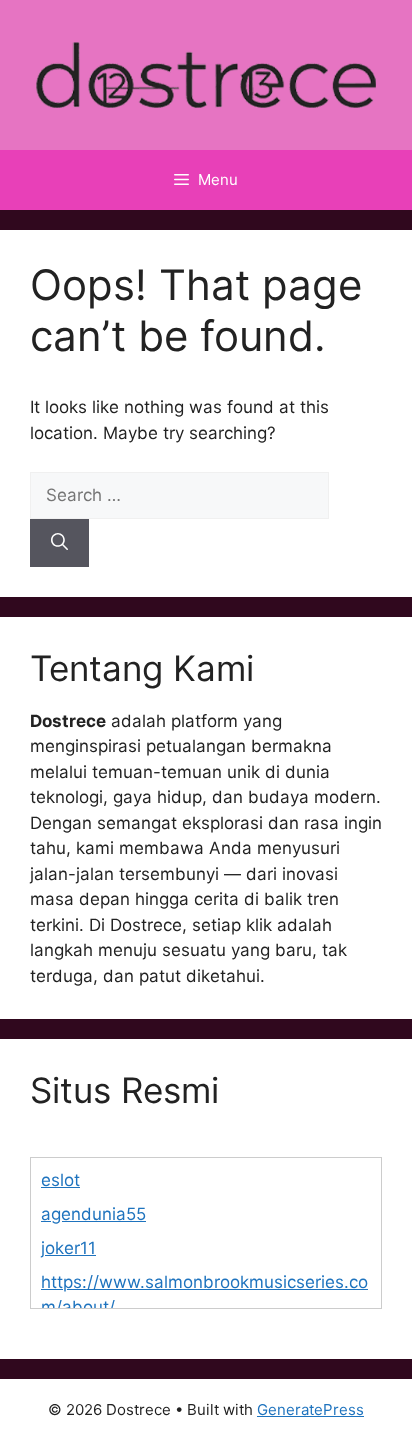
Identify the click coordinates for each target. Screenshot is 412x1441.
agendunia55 (93, 1214)
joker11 (68, 1248)
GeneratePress (310, 1409)
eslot (60, 1180)
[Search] (59, 543)
